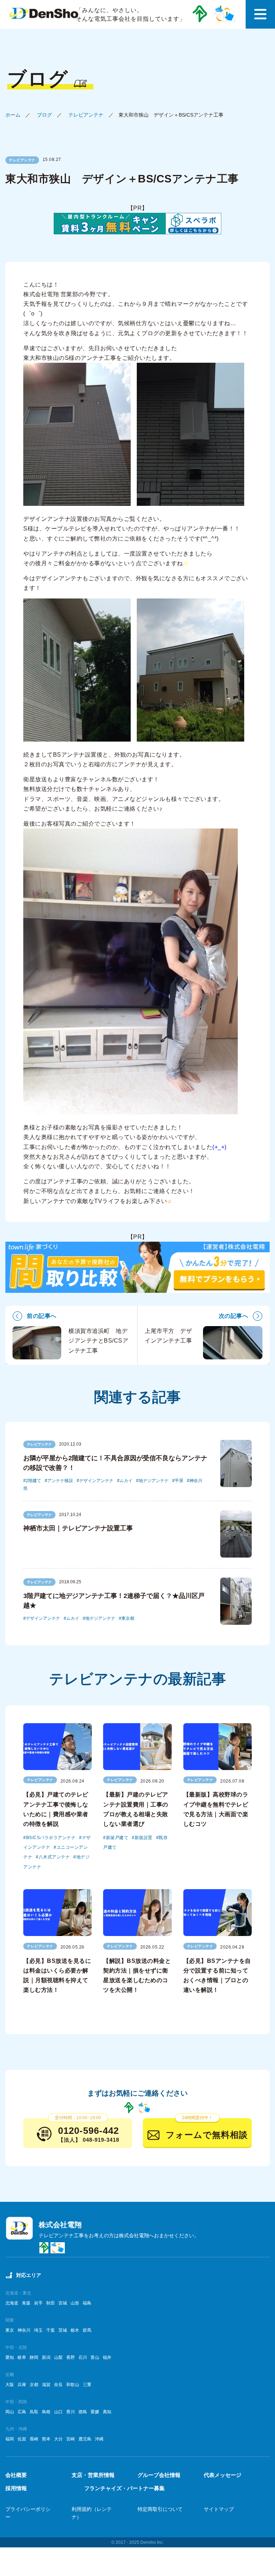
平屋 (179, 1481)
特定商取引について (160, 2509)
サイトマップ (219, 2509)
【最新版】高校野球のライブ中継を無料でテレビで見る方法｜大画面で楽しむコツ (216, 1809)
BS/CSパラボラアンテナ (51, 1838)
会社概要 (16, 2475)
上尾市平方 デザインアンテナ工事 (168, 1336)
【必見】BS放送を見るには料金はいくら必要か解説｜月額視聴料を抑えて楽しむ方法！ (57, 1976)
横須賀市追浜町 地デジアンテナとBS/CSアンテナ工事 (98, 1341)
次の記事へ (234, 1316)
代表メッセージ (223, 2475)
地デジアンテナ (154, 1481)
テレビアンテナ (86, 115)
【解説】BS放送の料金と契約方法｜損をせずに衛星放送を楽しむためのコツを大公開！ (137, 1976)
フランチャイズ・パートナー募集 (124, 2488)
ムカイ (126, 1481)
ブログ (44, 115)
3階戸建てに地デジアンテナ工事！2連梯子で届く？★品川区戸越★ (114, 1601)
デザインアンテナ (96, 1481)
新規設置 (144, 1838)
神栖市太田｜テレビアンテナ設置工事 (78, 1528)
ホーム (13, 115)
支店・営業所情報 (93, 2475)
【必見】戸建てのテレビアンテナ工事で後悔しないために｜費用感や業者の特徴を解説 (56, 1809)
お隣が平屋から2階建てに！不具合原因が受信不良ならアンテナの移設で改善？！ (115, 1463)
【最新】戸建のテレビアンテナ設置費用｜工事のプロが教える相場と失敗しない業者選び (136, 1809)
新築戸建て (117, 1838)
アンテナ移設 (60, 1481)
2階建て (33, 1481)
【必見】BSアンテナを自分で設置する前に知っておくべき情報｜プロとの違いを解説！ (217, 1976)
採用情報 (16, 2488)
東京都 (128, 1618)
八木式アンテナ (54, 1857)
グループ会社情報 (159, 2475)
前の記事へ (42, 1316)
